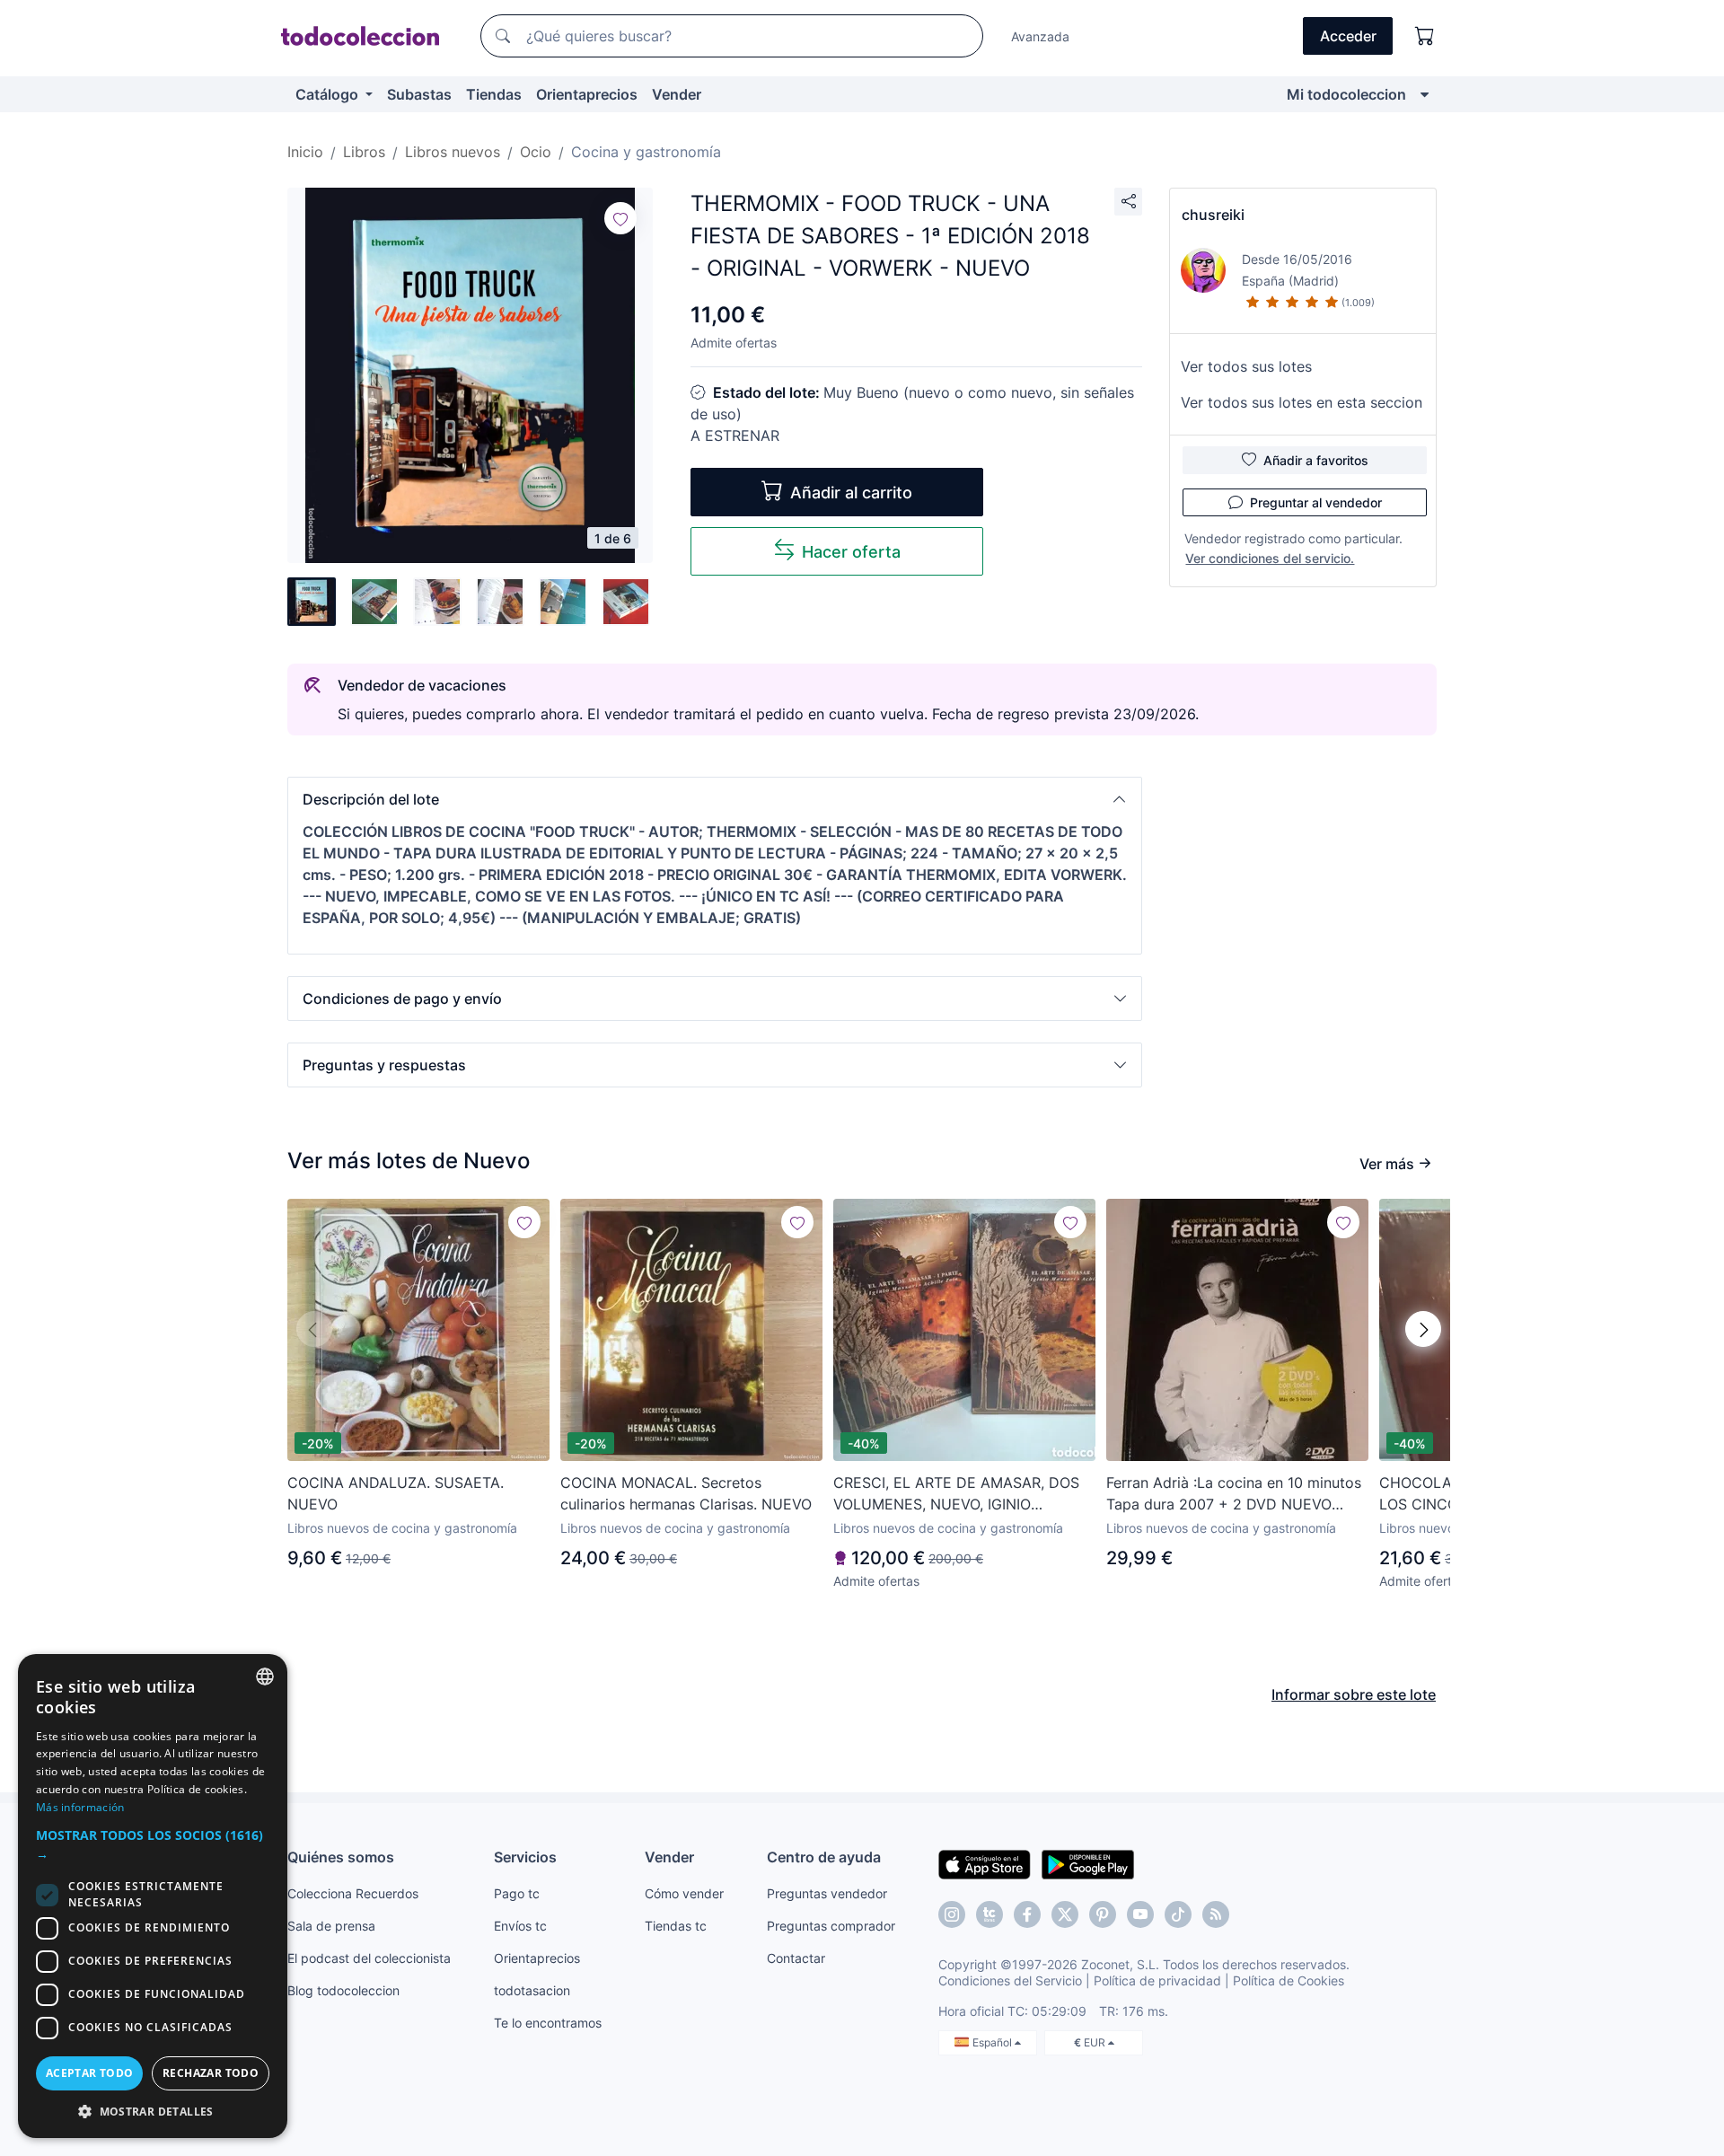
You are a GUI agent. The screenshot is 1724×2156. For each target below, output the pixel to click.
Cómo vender (684, 1893)
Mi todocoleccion (1346, 94)
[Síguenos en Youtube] (1140, 1914)
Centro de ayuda (824, 1857)
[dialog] (153, 1896)
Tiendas (494, 94)
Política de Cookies (1289, 1980)
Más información (80, 1807)
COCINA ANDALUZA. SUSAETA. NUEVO (396, 1493)
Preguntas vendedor (827, 1893)
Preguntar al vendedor (1316, 502)
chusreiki (1213, 215)
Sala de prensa (331, 1926)
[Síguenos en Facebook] (1027, 1914)
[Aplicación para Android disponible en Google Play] (1088, 1863)
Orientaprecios (587, 94)
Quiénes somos (341, 1857)
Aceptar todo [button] (90, 2073)
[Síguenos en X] (1065, 1914)
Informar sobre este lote (1354, 1694)
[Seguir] (620, 218)
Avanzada (1040, 36)
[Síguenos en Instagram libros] (990, 1914)
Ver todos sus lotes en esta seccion (1302, 402)
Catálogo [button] (329, 94)
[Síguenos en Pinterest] (1103, 1914)
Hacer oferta (851, 552)
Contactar (796, 1958)
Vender (677, 94)
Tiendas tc (676, 1926)
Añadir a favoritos (1316, 460)
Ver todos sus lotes (1246, 366)
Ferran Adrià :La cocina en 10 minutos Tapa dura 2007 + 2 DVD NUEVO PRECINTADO (1234, 1494)
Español (994, 2042)
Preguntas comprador (831, 1926)
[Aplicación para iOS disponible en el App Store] (985, 1863)
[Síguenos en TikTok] (1178, 1914)
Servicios (525, 1857)
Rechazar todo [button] (211, 2073)
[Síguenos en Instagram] (952, 1914)
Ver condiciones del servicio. (1270, 558)
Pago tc (517, 1893)
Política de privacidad (1157, 1980)
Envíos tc (520, 1926)
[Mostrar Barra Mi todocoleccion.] (1425, 94)
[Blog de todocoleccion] (1216, 1914)
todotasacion (532, 1990)
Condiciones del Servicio (1010, 1980)
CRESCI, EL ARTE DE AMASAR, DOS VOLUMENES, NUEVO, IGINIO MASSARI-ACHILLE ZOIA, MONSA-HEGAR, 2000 (956, 1494)
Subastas (419, 94)
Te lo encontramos (548, 2023)
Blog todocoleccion (343, 1990)
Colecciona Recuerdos (353, 1893)
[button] (715, 799)
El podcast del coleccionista (369, 1958)
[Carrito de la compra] (1425, 36)
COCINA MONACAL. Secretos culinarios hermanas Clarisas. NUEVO (686, 1493)
